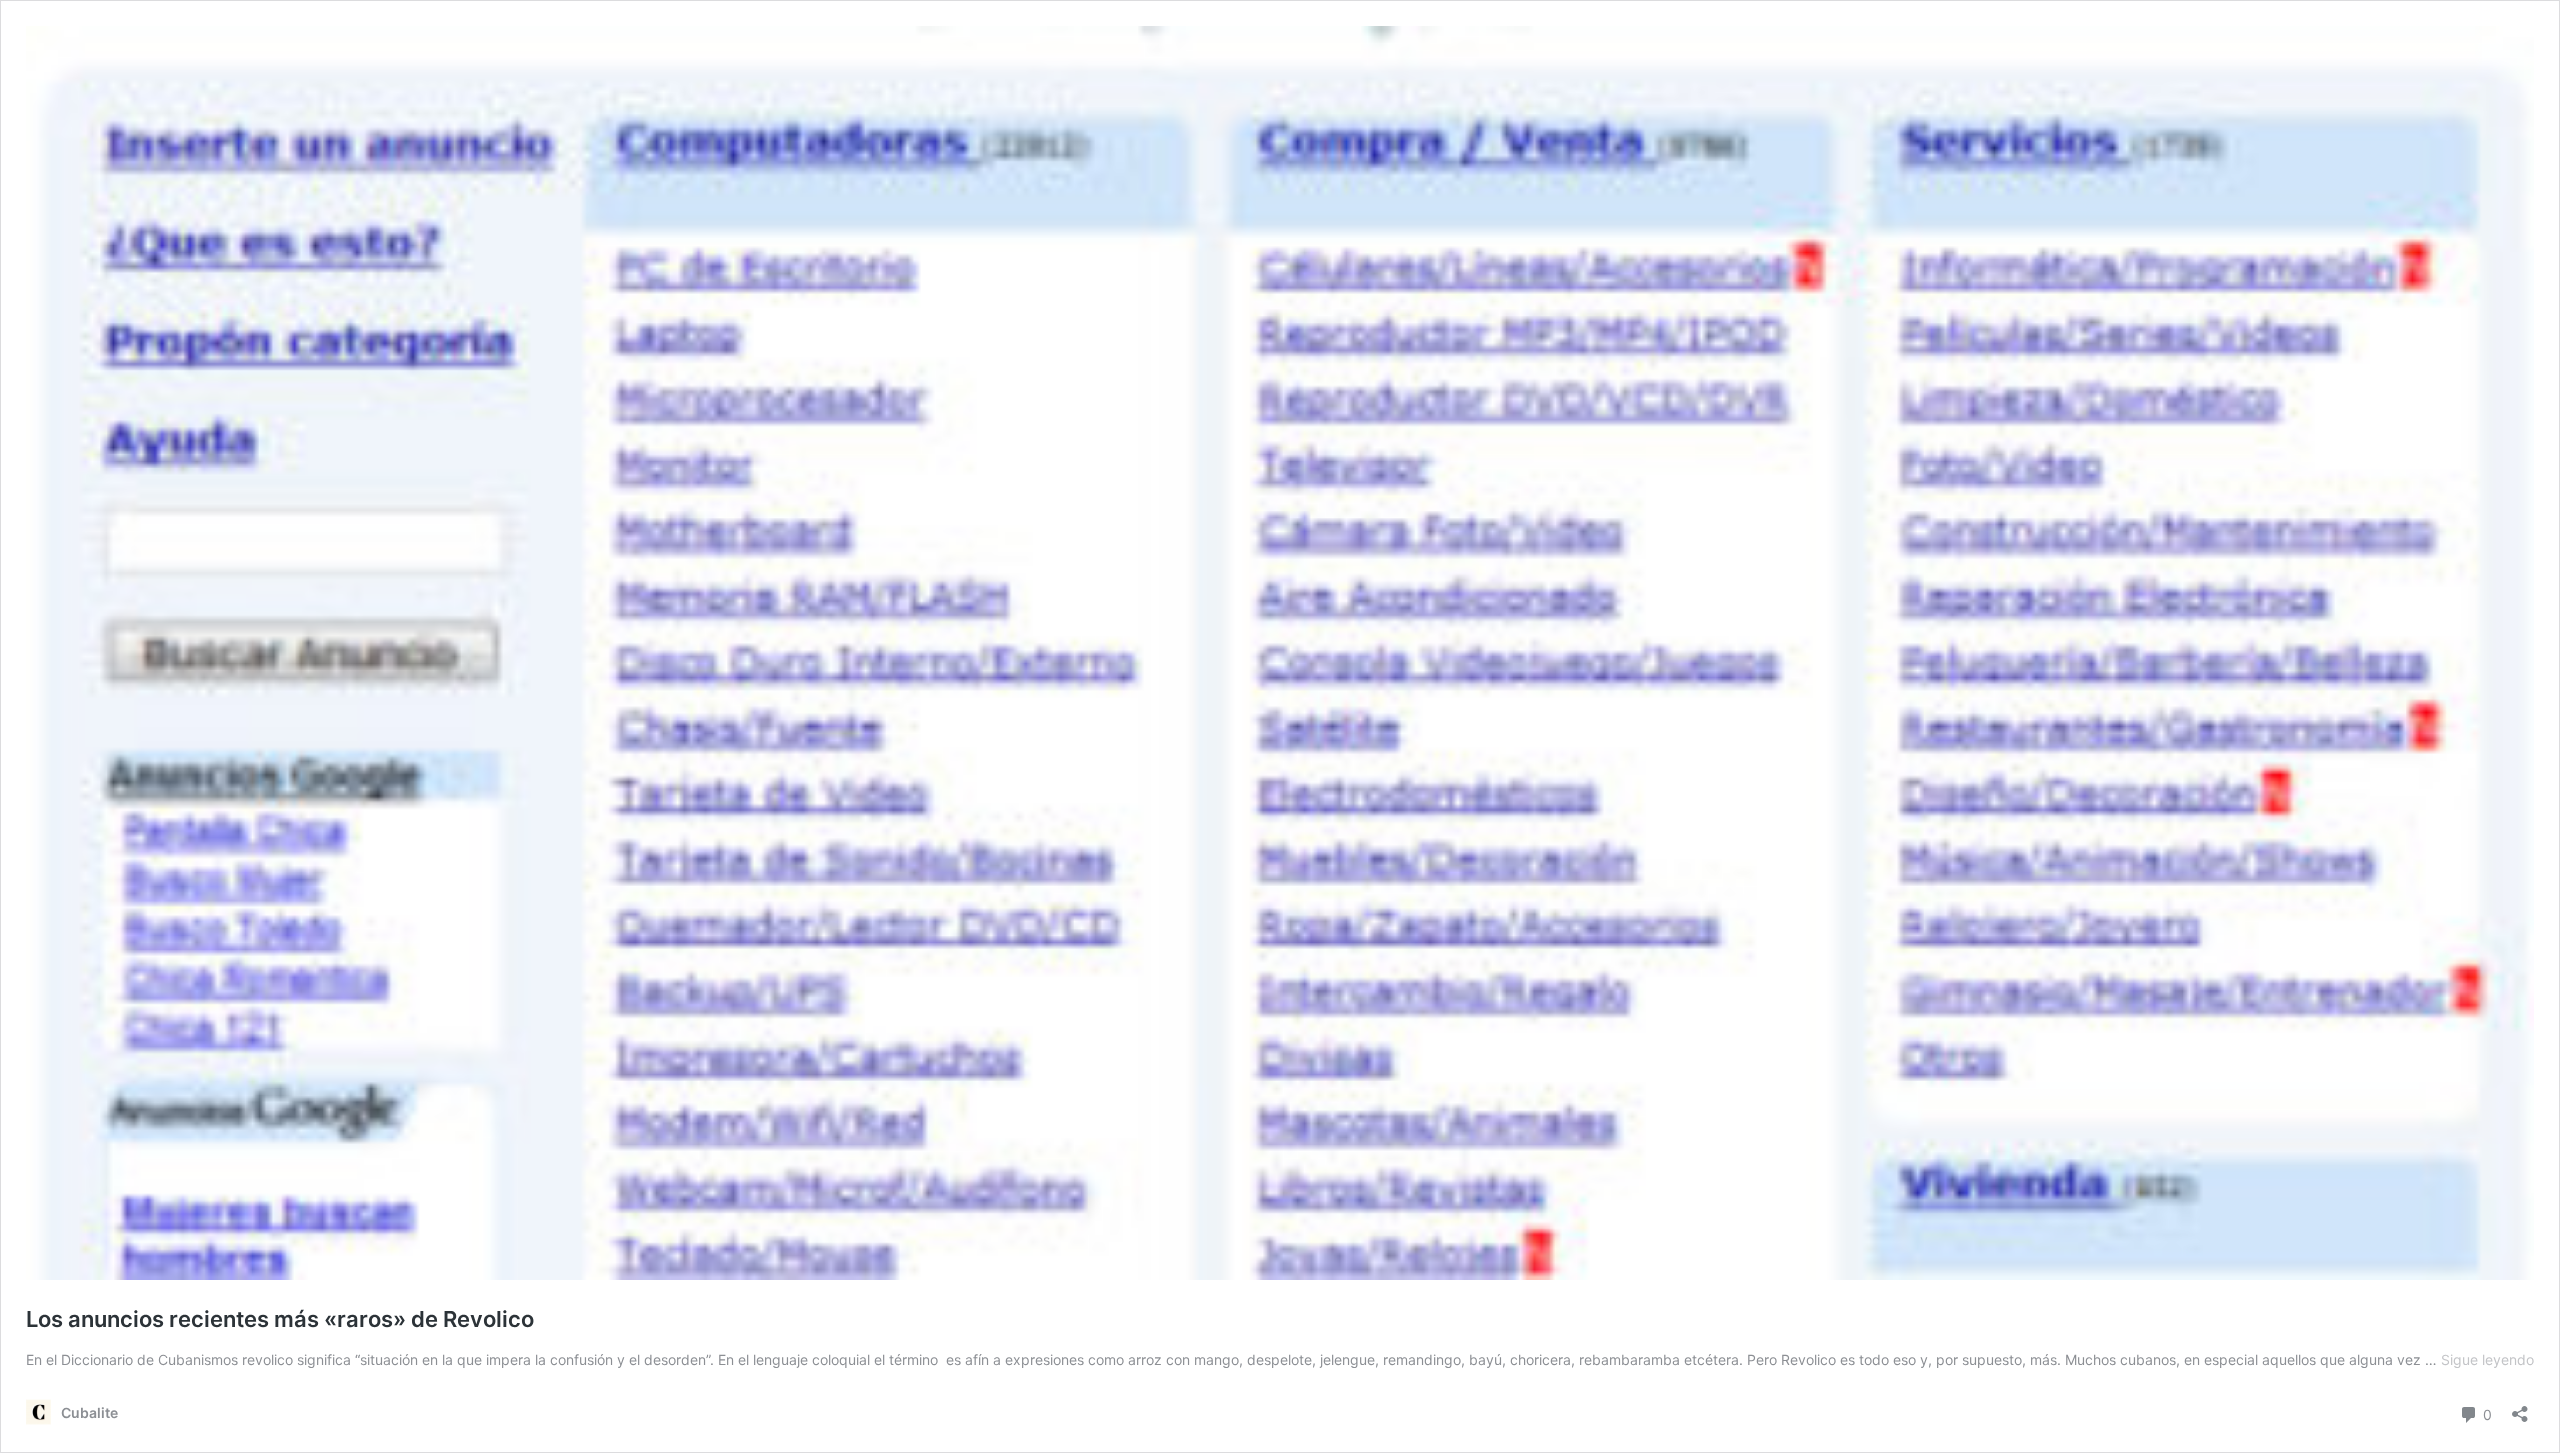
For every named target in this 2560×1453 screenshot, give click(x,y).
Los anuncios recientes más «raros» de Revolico (280, 1319)
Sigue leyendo (2487, 1359)
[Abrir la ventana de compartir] (2520, 1407)
